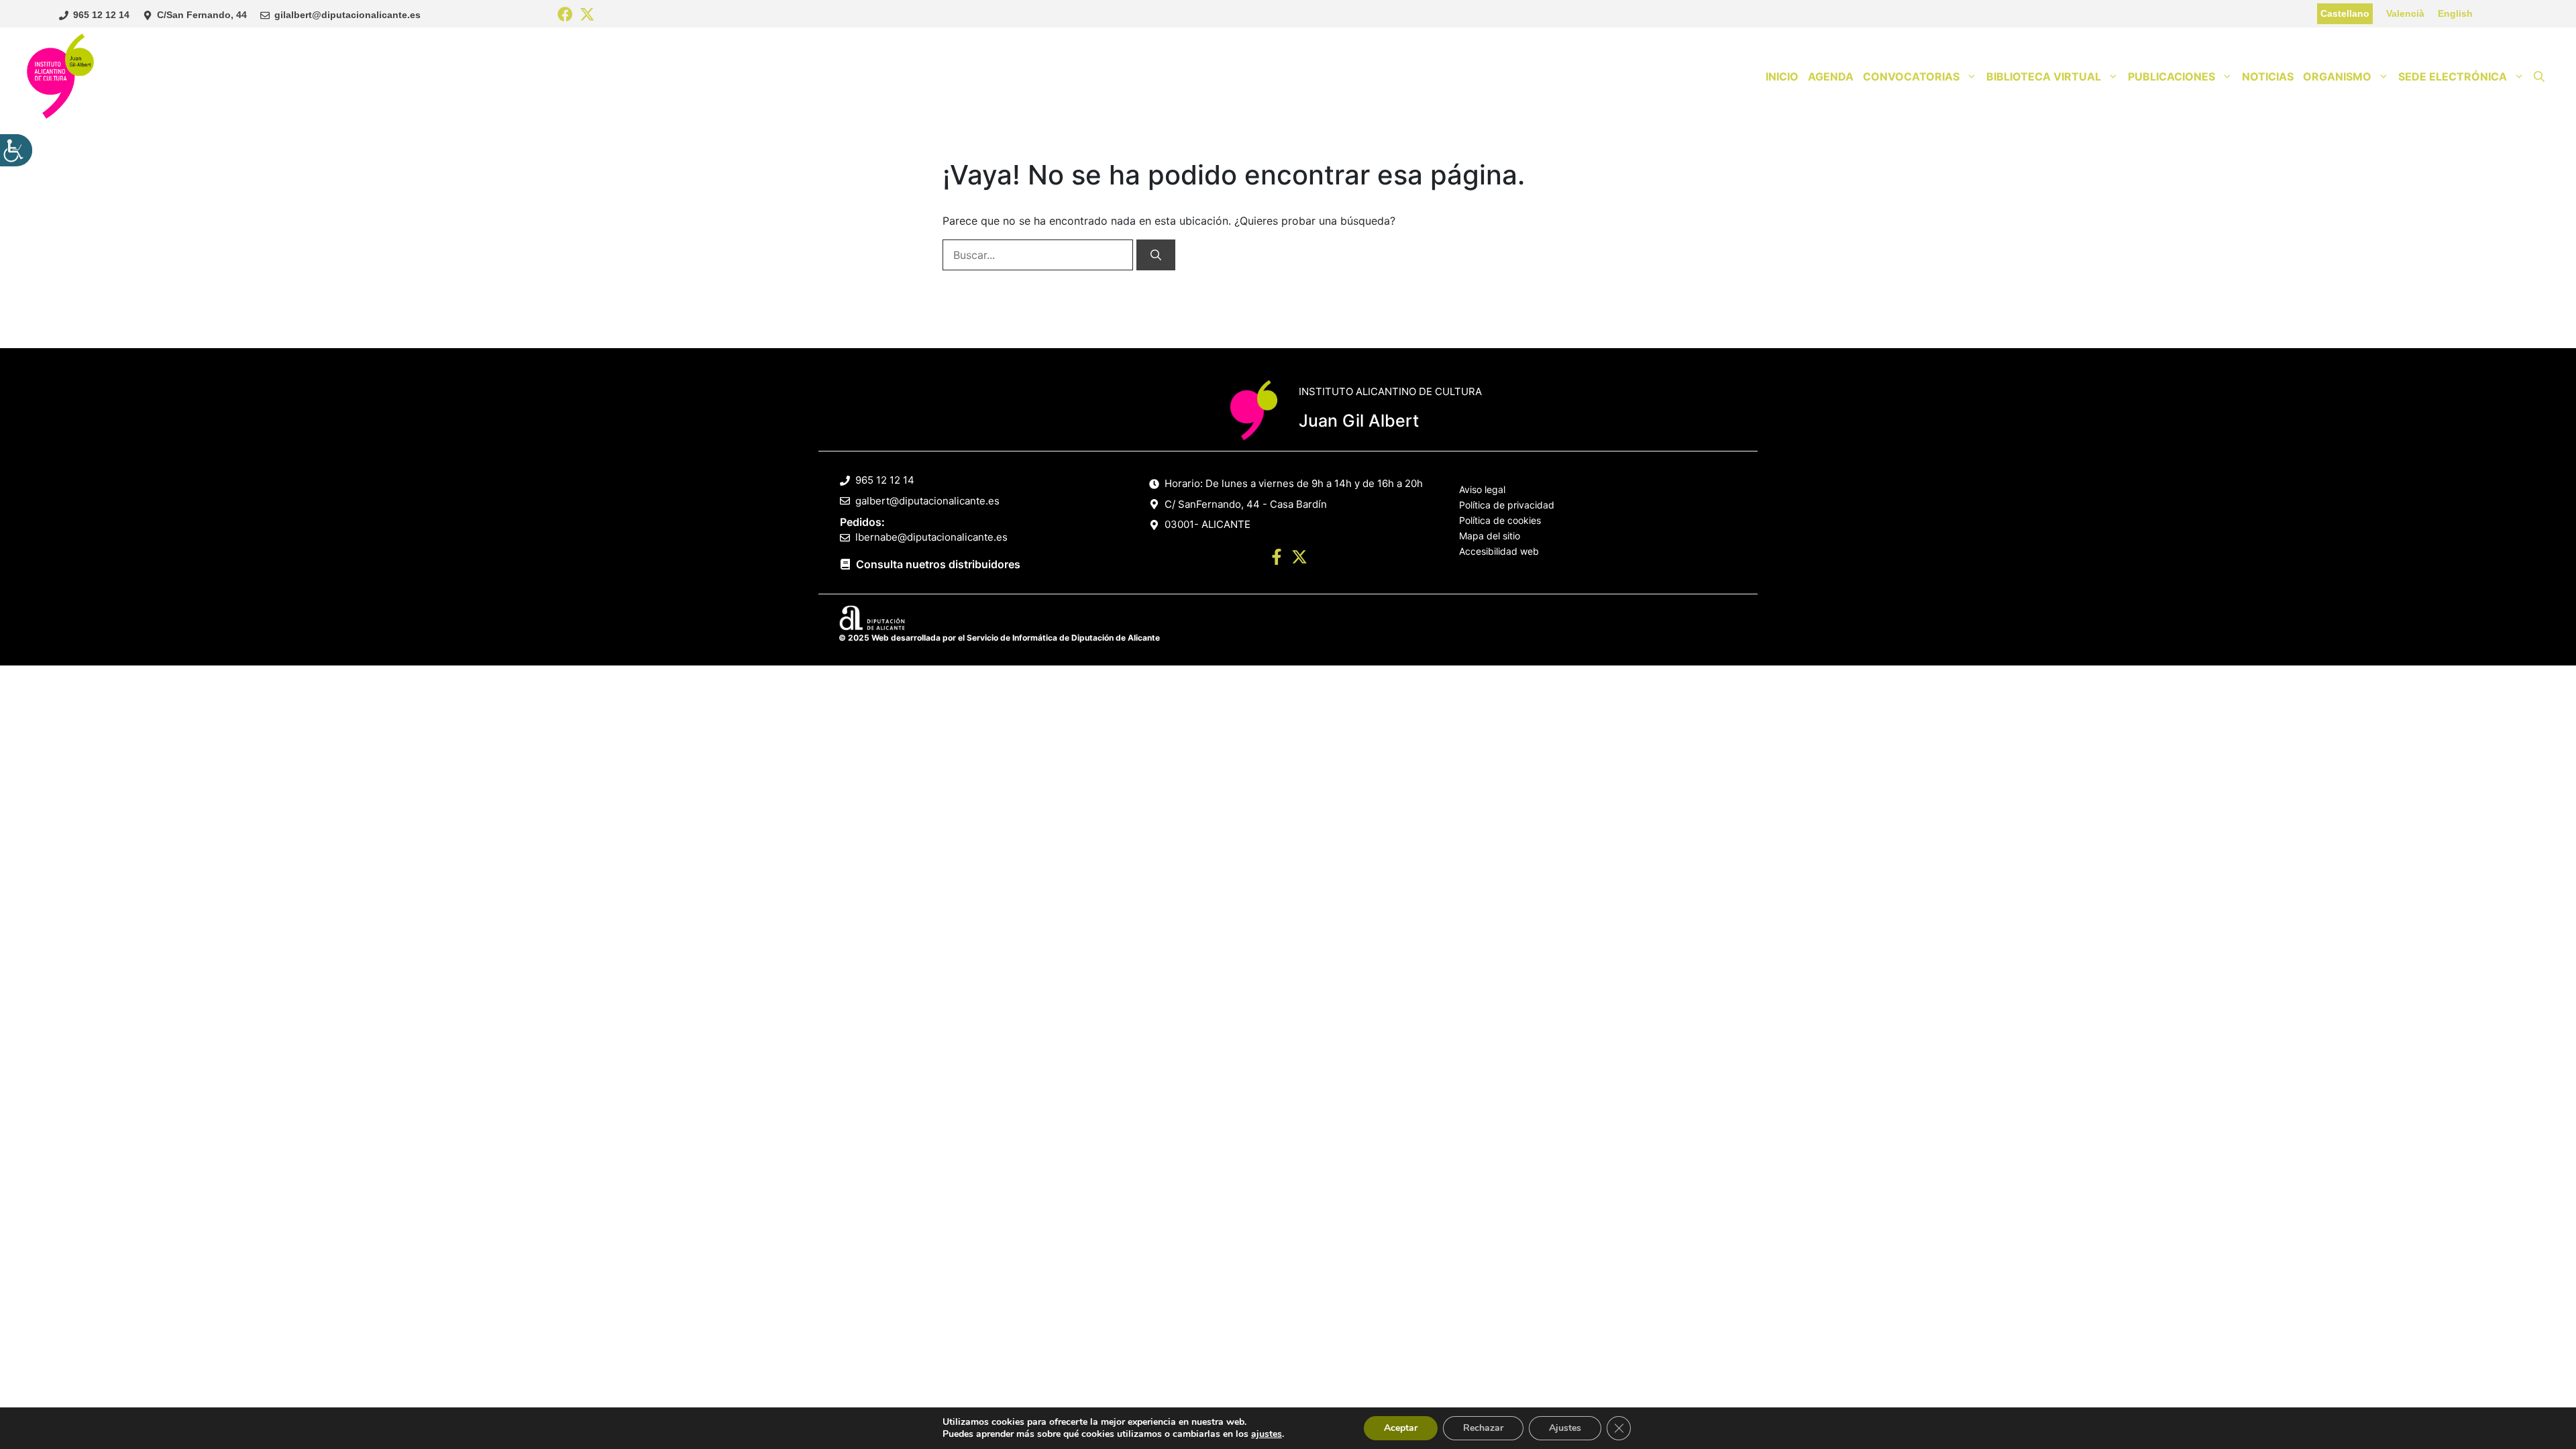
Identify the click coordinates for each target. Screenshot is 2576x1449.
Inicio (1782, 76)
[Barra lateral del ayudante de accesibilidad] (16, 150)
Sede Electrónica (2453, 76)
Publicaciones (2171, 76)
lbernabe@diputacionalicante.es (931, 537)
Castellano (2345, 13)
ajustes (1267, 1434)
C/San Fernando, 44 (202, 15)
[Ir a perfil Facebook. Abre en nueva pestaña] (1277, 559)
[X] (587, 15)
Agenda (1831, 76)
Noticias (2268, 76)
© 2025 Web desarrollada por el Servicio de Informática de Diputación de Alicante (999, 638)
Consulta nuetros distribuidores (938, 564)
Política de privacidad (1507, 505)
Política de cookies (1500, 520)
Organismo (2337, 76)
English (2455, 13)
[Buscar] (1156, 255)
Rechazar (1483, 1428)
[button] (2539, 76)
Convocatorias (1911, 76)
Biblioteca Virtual (2044, 76)
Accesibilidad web (1499, 551)
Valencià (2405, 13)
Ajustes (1565, 1428)
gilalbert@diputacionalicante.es (347, 15)
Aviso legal (1482, 489)
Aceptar (1401, 1428)
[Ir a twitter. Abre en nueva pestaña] (1299, 559)
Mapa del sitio (1490, 536)
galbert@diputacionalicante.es (927, 501)
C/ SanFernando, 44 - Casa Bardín (1246, 504)
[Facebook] (565, 15)
